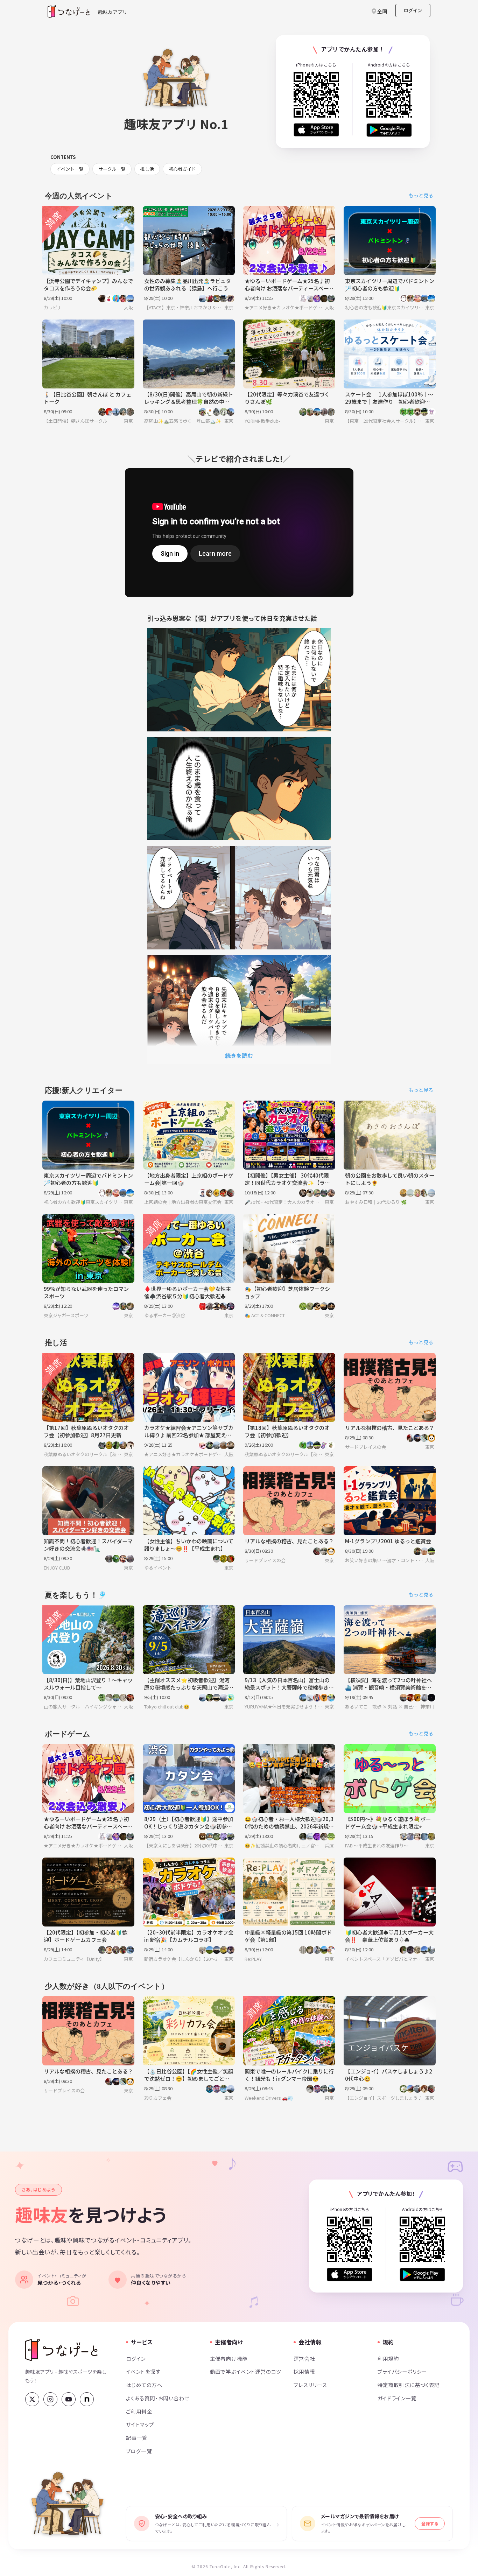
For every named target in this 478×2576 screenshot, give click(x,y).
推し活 (147, 169)
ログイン (413, 10)
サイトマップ (140, 2424)
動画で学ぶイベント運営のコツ (246, 2371)
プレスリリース (310, 2385)
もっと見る (421, 195)
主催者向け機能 (229, 2359)
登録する (430, 2523)
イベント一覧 (70, 169)
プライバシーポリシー (402, 2371)
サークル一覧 (112, 169)
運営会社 (304, 2359)
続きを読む (239, 1055)
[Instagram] (50, 2399)
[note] (87, 2399)
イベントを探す (143, 2371)
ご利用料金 (139, 2411)
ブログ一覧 (139, 2451)
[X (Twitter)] (32, 2399)
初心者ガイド (182, 169)
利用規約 (388, 2359)
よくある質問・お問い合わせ (158, 2398)
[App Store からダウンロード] (316, 130)
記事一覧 (137, 2438)
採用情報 (304, 2371)
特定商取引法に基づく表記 (409, 2385)
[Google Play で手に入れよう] (389, 130)
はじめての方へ (144, 2385)
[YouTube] (69, 2399)
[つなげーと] (61, 2350)
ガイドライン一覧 (397, 2398)
